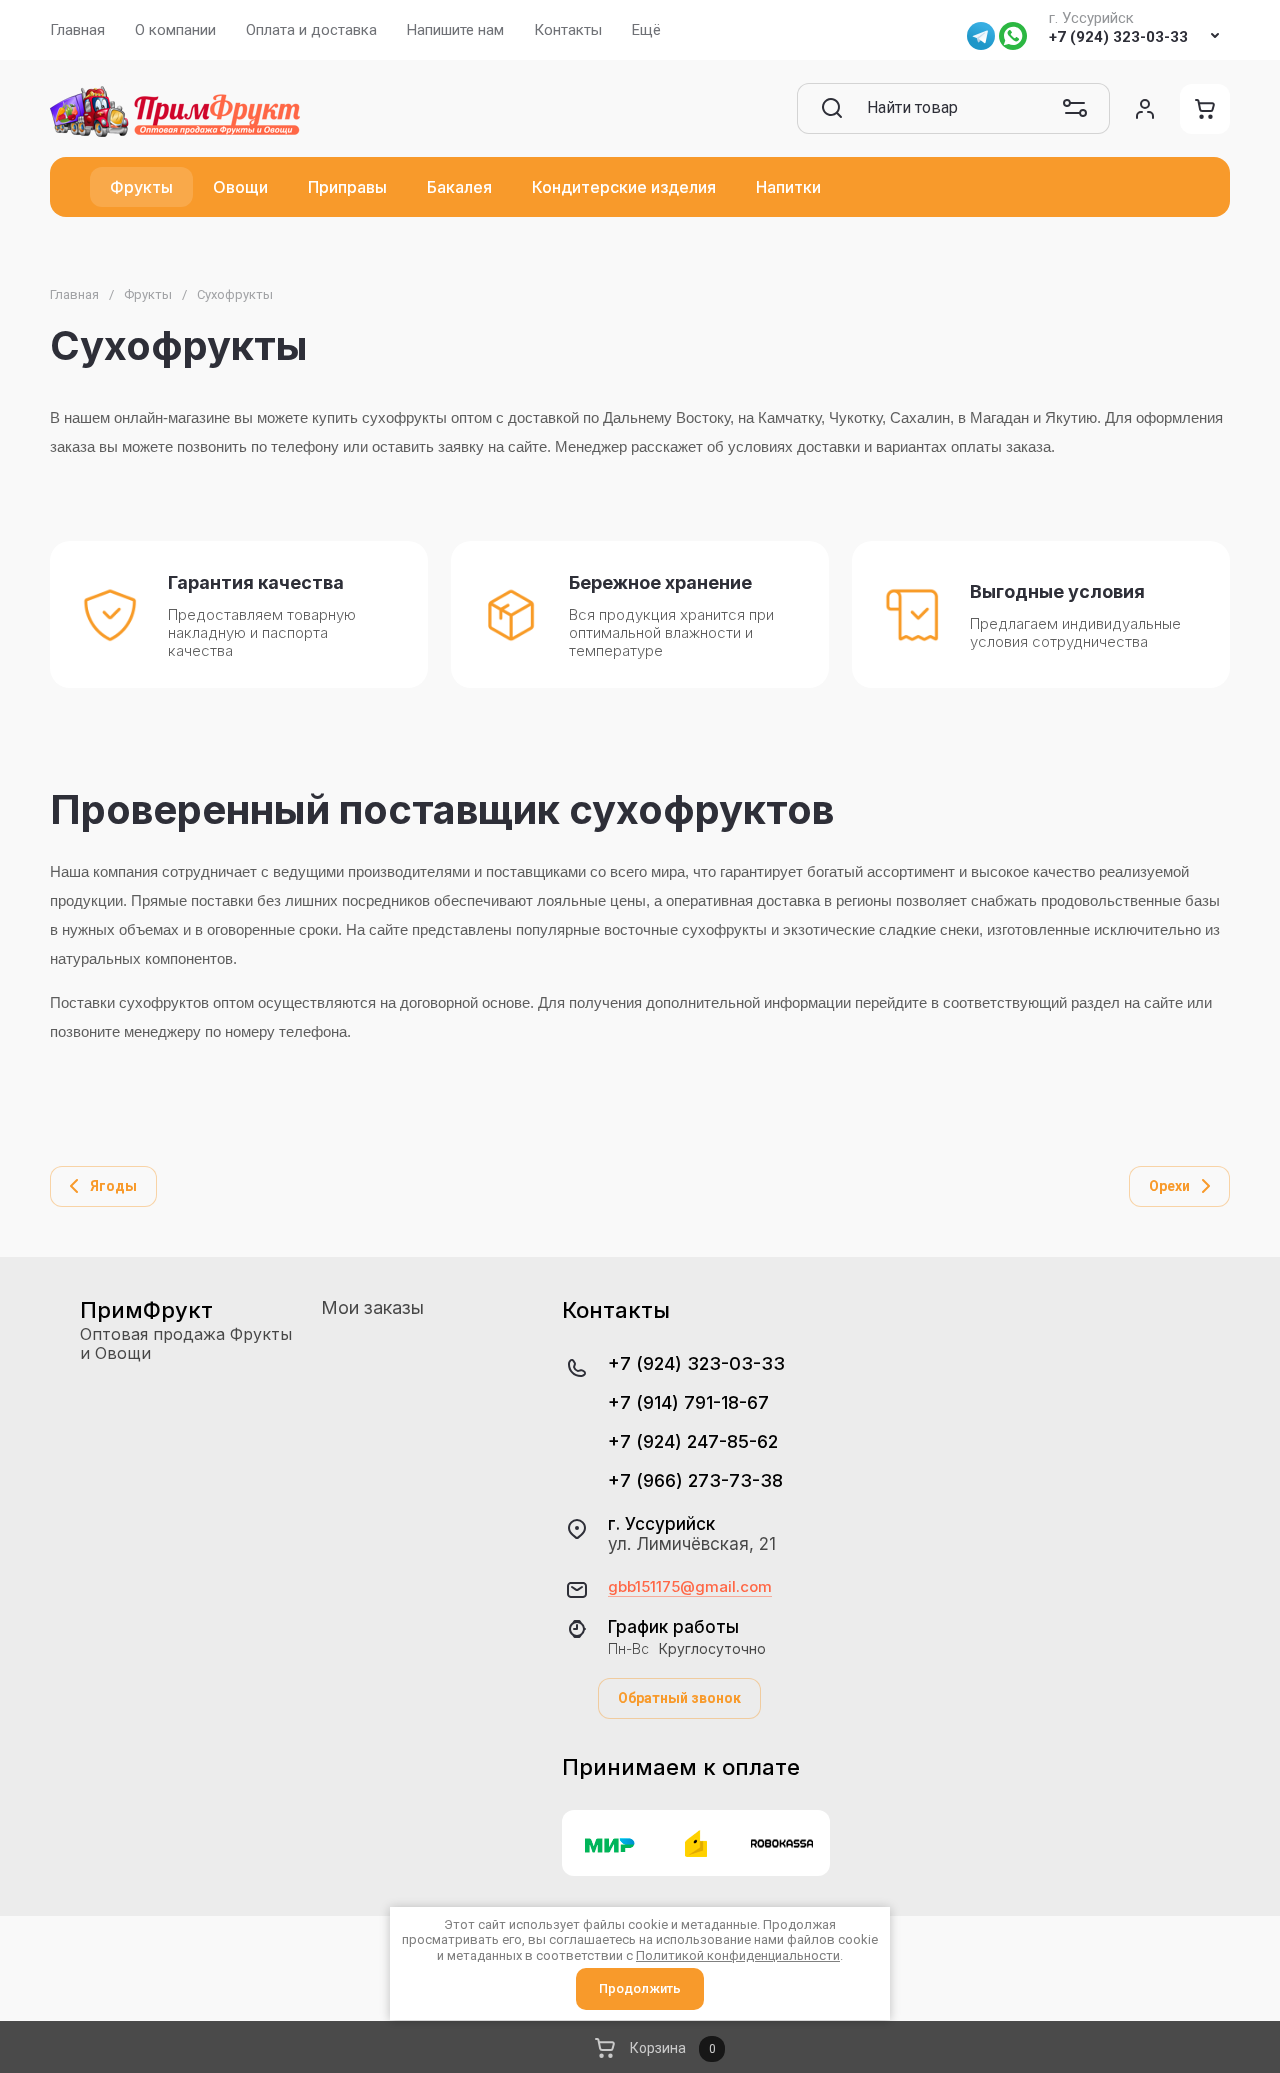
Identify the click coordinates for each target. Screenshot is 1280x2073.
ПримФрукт (146, 1310)
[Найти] (832, 108)
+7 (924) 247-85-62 (693, 1441)
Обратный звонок (679, 1698)
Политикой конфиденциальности (738, 1955)
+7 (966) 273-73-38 (695, 1480)
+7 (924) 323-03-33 (1118, 37)
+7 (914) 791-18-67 (688, 1402)
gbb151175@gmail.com (690, 1587)
